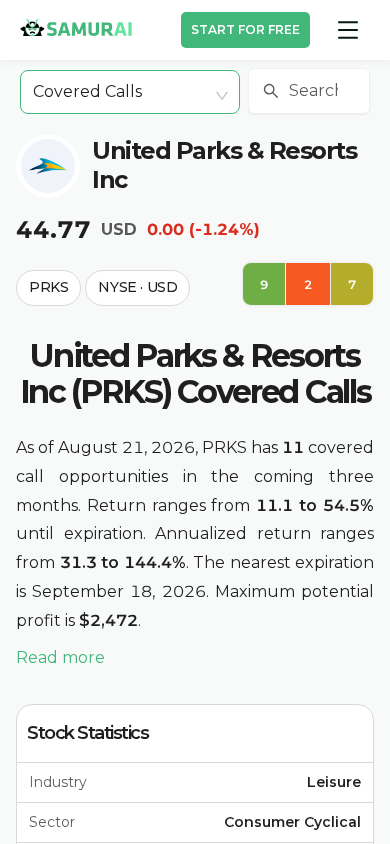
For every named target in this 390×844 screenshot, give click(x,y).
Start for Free (245, 29)
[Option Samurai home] (76, 27)
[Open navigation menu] (348, 30)
